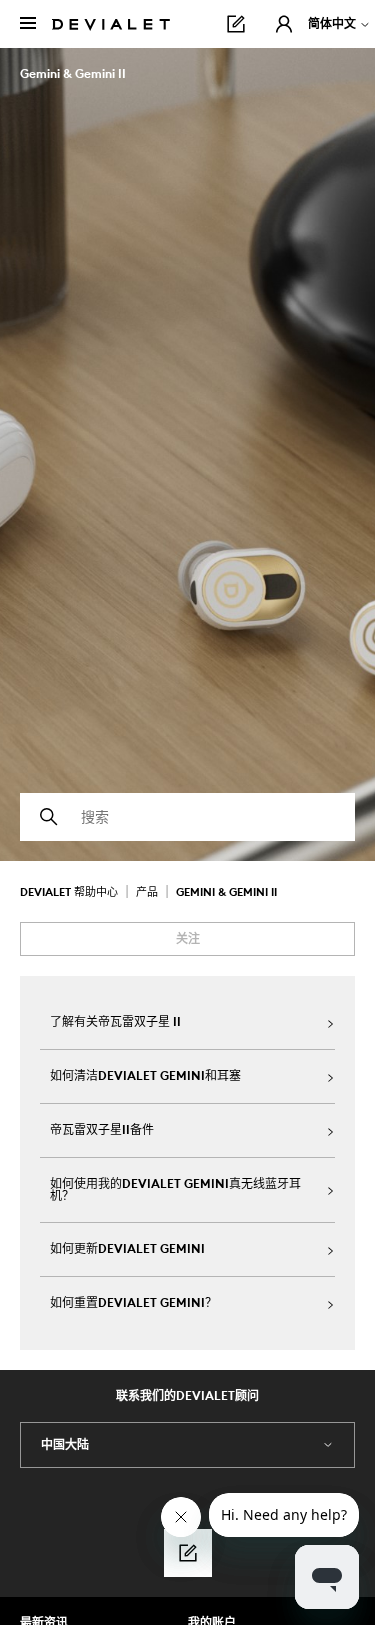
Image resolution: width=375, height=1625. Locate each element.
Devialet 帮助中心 (70, 892)
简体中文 (333, 23)
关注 (188, 938)
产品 (147, 892)
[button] (284, 24)
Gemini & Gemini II (226, 892)
